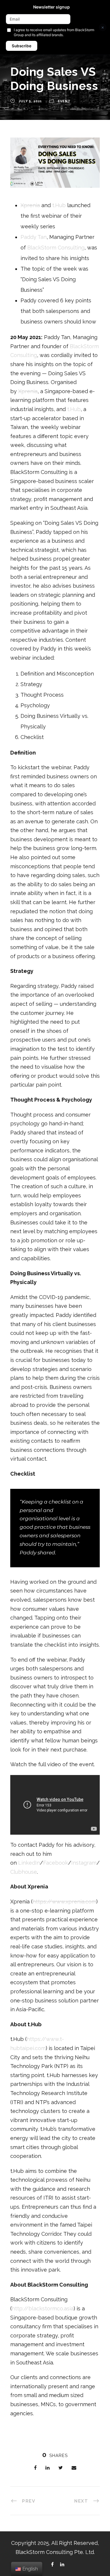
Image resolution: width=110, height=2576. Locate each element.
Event (64, 101)
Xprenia (30, 205)
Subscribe (22, 46)
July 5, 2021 (30, 101)
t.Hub (59, 205)
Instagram (84, 1863)
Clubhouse (24, 1872)
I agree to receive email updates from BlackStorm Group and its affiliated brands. (54, 32)
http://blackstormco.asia (43, 2308)
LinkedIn (29, 1863)
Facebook (56, 1863)
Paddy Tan (34, 237)
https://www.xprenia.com (64, 1902)
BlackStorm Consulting (56, 248)
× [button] (103, 27)
